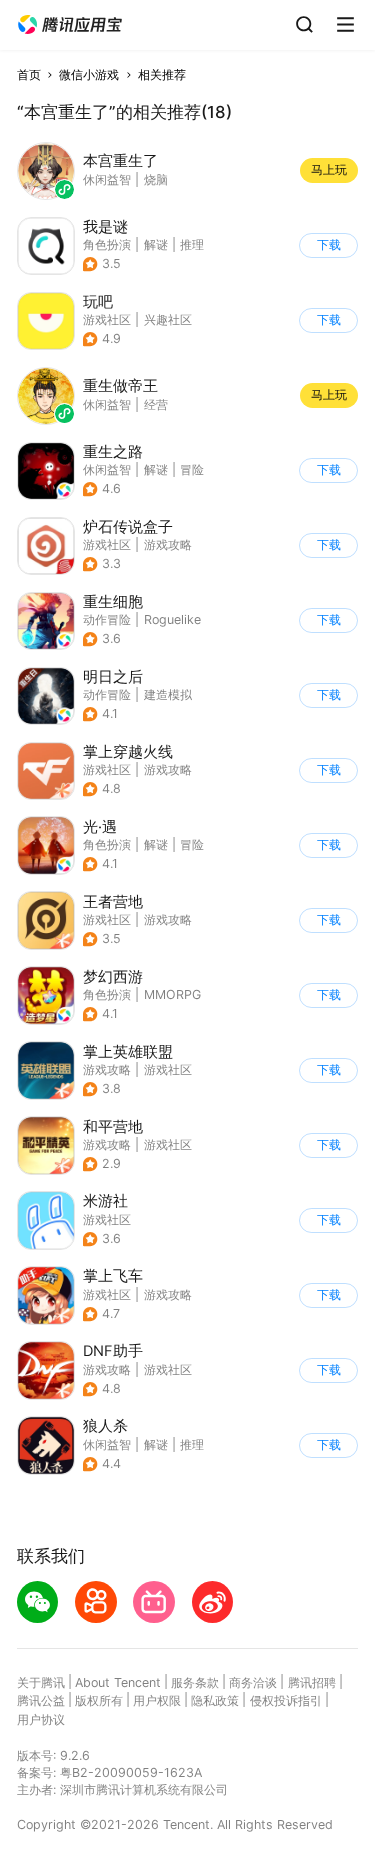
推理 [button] (192, 244)
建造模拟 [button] (168, 694)
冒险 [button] (192, 469)
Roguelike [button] (172, 619)
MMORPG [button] (172, 994)
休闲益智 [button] (107, 469)
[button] (70, 25)
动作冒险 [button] (107, 619)
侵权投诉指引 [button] (286, 1700)
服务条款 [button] (195, 1682)
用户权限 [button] (157, 1700)
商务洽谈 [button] (253, 1682)
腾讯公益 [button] (41, 1700)
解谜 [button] (156, 244)
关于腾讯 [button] (41, 1682)
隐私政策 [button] (215, 1700)
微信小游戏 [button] (89, 74)
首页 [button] (29, 74)
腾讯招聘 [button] (312, 1682)
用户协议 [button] (41, 1719)
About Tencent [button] (118, 1682)
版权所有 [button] (99, 1700)
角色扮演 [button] (107, 244)
